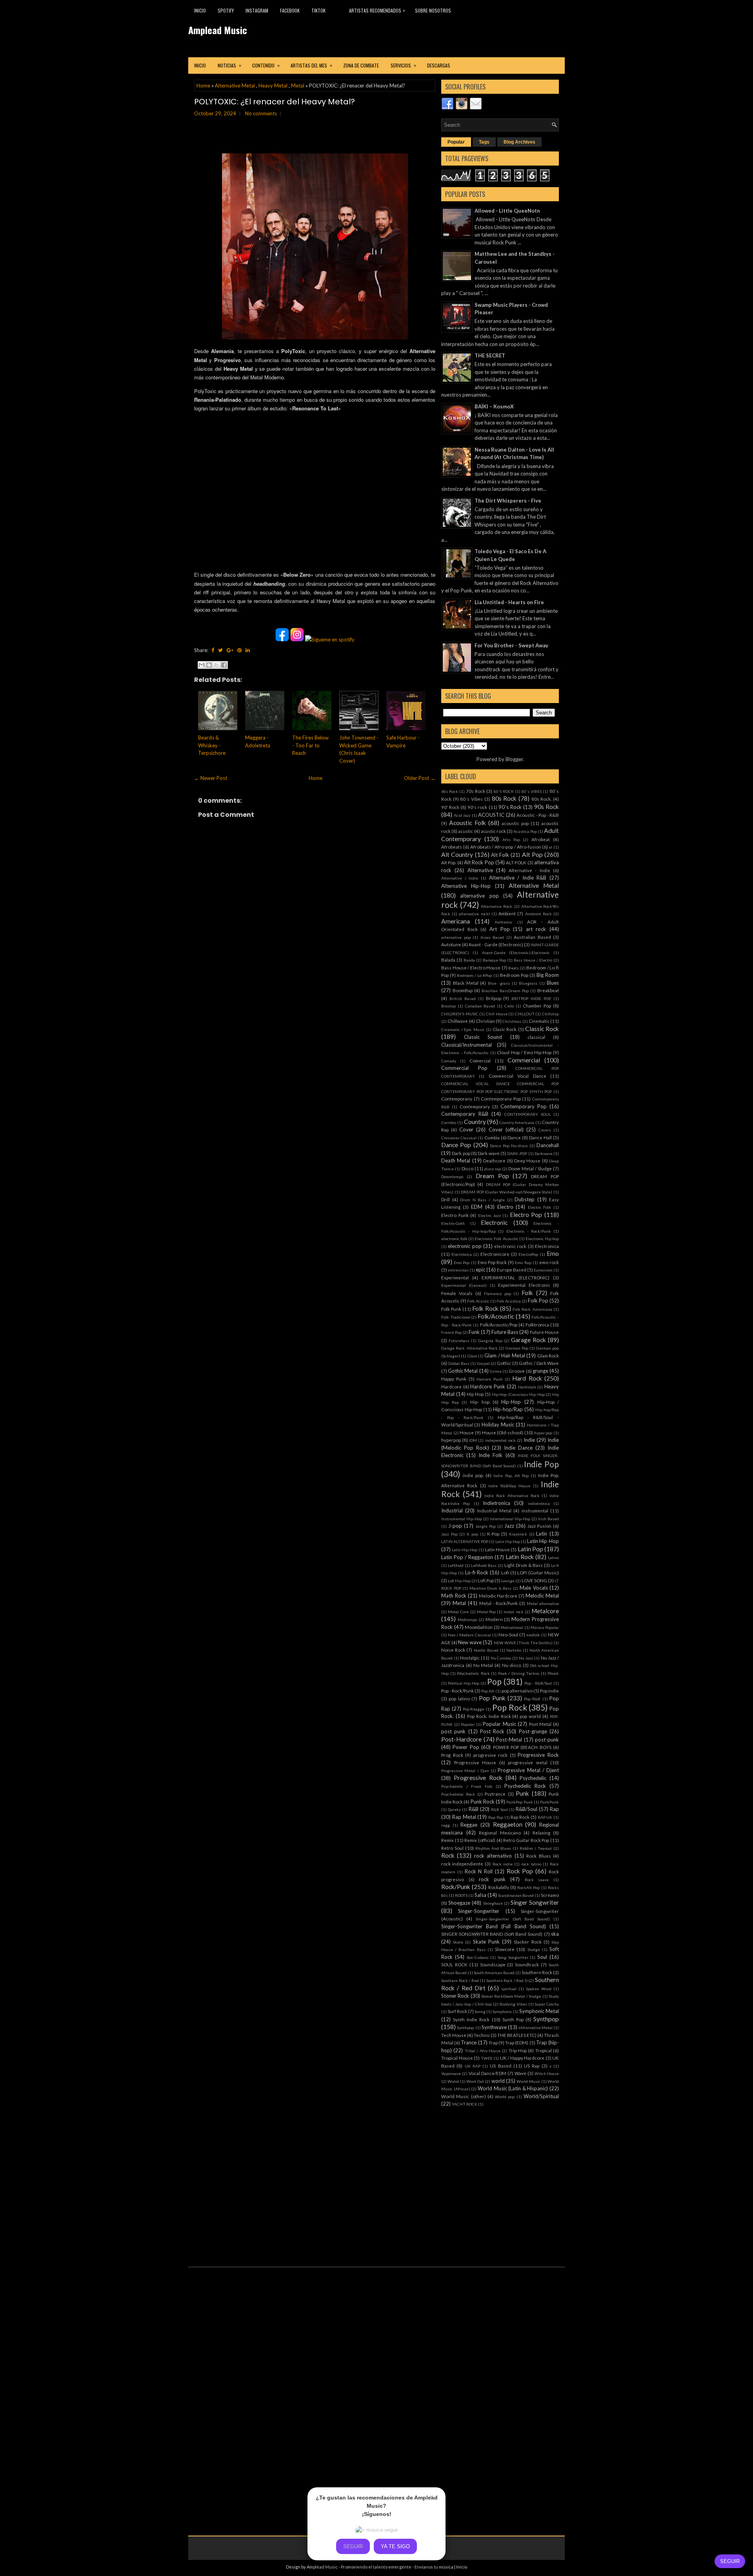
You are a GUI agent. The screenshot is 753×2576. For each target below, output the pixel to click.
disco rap (493, 1169)
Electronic (494, 1222)
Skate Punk (486, 1942)
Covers (545, 1130)
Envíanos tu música (434, 2567)
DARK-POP (517, 1153)
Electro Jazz (489, 1215)
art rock (536, 929)
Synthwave (494, 2027)
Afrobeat (541, 839)
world (498, 2081)
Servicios (403, 65)
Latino (553, 1558)
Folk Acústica (509, 1301)
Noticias (229, 65)
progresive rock (491, 1755)
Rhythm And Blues (493, 1848)
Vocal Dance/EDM (487, 2073)
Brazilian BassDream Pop (505, 991)
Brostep (448, 1006)
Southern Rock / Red (460, 1980)
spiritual (509, 1989)
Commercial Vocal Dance (517, 1076)
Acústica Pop (525, 831)
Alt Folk (500, 855)
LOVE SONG (534, 1580)
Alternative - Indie (529, 870)
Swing (480, 2011)
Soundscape (493, 1964)
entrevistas (458, 1270)
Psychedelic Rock (525, 1786)
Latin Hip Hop (508, 1541)
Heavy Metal (273, 86)
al (551, 847)
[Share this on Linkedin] (248, 650)
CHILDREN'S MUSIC (460, 1014)
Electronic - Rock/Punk (529, 1231)
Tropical (544, 2050)
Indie (529, 1440)
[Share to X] (216, 665)
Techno (482, 2035)
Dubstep (525, 1199)
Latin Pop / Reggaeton (467, 1557)
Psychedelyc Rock (458, 1794)
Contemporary (475, 1106)
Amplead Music (218, 30)
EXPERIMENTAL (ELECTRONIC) (516, 1277)
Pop (494, 1681)
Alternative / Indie (460, 878)
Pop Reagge (474, 1709)
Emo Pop (462, 1262)
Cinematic (539, 1021)
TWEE (487, 2058)
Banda (469, 960)
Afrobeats (452, 847)
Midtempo (467, 1620)
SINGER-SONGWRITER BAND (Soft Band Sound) (492, 1934)
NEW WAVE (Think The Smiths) (523, 1643)
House (467, 1432)
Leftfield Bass (484, 1565)
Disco (467, 1168)
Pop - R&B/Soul (538, 1683)
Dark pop (461, 1153)
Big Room (548, 975)
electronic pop (465, 1246)
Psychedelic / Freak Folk (467, 1786)
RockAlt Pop (528, 1887)
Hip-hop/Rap (508, 1409)
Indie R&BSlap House (509, 1486)
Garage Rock (528, 1340)
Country (475, 1122)
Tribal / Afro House (483, 2051)
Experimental (455, 1277)
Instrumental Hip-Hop (462, 1519)
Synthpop (546, 2019)
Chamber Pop (537, 1006)
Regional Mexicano (500, 1833)
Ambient (507, 913)
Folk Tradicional (456, 1317)
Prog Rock (452, 1755)
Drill (446, 1199)
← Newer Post (211, 778)
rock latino (531, 1864)
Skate (458, 1942)
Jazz (509, 1526)
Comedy (449, 1061)
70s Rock (476, 791)
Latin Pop (530, 1549)
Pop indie (549, 1691)
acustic (466, 831)
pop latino (459, 1698)
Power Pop (466, 1747)
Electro (505, 1207)
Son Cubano (478, 1957)
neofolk (533, 1635)
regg (446, 1825)
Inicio (200, 10)
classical (536, 1037)
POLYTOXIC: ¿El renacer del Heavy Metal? (275, 102)
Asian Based (492, 937)
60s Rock (450, 791)
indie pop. (473, 1475)
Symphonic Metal (539, 2011)
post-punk (547, 1740)
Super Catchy (547, 2004)
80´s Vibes (471, 799)
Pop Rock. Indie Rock (489, 1716)
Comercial (480, 1060)
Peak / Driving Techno (519, 1673)
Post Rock (492, 1731)
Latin (542, 1534)
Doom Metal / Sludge (530, 1168)
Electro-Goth (453, 1223)
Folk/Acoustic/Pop (499, 1324)
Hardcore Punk (488, 1386)
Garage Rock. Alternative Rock (469, 1348)
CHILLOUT (525, 1014)
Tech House (454, 2035)
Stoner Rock (455, 1996)
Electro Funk (455, 1215)
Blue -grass (499, 983)
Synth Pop (513, 2019)
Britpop (494, 998)
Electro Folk (539, 1207)
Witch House (547, 2073)
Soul (542, 1957)
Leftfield (456, 1565)
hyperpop (451, 1440)
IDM (473, 1440)
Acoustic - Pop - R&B (538, 815)
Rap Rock (520, 1817)
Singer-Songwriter (479, 1911)
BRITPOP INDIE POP (531, 998)
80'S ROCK (504, 791)
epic (480, 1270)
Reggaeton (508, 1824)
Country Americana (517, 1122)
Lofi (505, 1572)
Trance (469, 2042)
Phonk (553, 1673)
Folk (527, 1293)
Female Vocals (457, 1293)
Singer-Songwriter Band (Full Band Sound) (494, 1926)
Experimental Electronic (524, 1285)
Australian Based (532, 937)
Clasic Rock (505, 1029)
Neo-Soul (508, 1634)
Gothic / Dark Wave (539, 1363)
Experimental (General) (464, 1285)
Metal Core (458, 1612)
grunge (540, 1371)
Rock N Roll (479, 1871)
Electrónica (462, 1254)
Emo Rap (523, 1262)
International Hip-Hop (510, 1519)
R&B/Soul (527, 1809)
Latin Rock (520, 1557)
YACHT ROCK (465, 2104)
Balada (448, 960)
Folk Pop (538, 1301)
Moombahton (479, 1627)
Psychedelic (533, 1778)
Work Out (475, 2081)
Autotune (451, 944)
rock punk (492, 1879)
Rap (554, 1809)
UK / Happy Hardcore (522, 2058)
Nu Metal (483, 1665)
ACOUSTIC (491, 815)
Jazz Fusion (539, 1526)
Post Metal (540, 1724)
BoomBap (463, 990)
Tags (484, 142)
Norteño (514, 1650)
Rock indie (503, 1864)
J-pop (455, 1526)
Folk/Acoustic (496, 1316)
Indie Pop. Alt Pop (511, 1476)
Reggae (469, 1825)
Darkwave (544, 1153)
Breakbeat (548, 990)
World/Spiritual (541, 2096)
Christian (485, 1021)
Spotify (226, 10)
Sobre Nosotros (433, 10)
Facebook (290, 10)
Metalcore (545, 1611)
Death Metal (456, 1160)
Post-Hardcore (461, 1739)
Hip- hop (480, 1402)
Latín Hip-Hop (465, 1550)
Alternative (480, 870)
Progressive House (475, 1762)
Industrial (452, 1510)
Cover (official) (506, 1130)
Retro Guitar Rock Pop (526, 1840)
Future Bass (505, 1332)
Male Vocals (534, 1588)
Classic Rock (542, 1029)
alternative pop (479, 896)
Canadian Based (480, 1006)
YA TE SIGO (395, 2546)
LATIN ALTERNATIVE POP (465, 1541)
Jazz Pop (449, 1534)
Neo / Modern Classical (469, 1635)
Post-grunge (533, 1731)
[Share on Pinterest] (239, 650)
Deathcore (494, 1160)
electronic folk (454, 1239)
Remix (447, 1840)
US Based (500, 2066)
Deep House (527, 1160)
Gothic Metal (463, 1371)
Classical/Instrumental (467, 1045)
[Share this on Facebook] (213, 650)
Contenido (266, 65)
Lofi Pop (486, 1580)
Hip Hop (475, 1394)
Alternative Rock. (497, 906)
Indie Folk (490, 1455)
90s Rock (547, 807)
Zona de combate (361, 65)
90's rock (477, 807)
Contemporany (457, 1099)
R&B (474, 1809)
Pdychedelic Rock (473, 1673)
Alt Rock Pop (479, 862)
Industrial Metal (494, 1510)
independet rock (500, 1440)
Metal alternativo (543, 1603)
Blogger (514, 759)
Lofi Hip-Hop (459, 1581)
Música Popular (545, 1627)
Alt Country (457, 854)
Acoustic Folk (467, 823)
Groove (517, 1371)
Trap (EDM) (517, 2042)
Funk (474, 1332)
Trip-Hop (518, 2050)
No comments (261, 113)
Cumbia (492, 1137)
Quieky (454, 1809)
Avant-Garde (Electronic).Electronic (516, 953)
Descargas (439, 65)
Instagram (257, 10)
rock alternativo (493, 1856)
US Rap (532, 2066)
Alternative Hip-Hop (466, 886)
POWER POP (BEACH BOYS (522, 1747)
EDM (477, 1207)
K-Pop (493, 1534)
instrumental (535, 1510)
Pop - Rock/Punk (457, 1691)
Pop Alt (488, 1691)
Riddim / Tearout (536, 1848)
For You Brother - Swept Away (511, 645)
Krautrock (518, 1534)
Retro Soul (452, 1848)
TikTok (318, 10)
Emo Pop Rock (492, 1262)
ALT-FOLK (516, 862)
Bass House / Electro (533, 960)
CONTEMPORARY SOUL (527, 1114)
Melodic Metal (542, 1596)
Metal (298, 86)
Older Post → (420, 778)
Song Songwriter (513, 1957)
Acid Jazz (462, 815)
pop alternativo (517, 1691)
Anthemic (504, 922)
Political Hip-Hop (464, 1683)
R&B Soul (499, 1809)
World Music (528, 2081)
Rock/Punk (456, 1887)
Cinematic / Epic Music (463, 1029)
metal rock (513, 1612)
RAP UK (545, 1817)
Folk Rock (485, 1308)
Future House (544, 1332)
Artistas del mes (311, 65)
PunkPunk (549, 1802)
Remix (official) (480, 1840)
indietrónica (539, 1503)
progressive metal (528, 1762)
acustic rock (493, 831)
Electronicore (495, 1254)
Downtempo (452, 1177)
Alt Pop (532, 854)
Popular (456, 142)
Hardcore (451, 1386)
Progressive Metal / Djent (528, 1770)
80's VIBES (532, 791)
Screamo (550, 1895)
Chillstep (550, 1014)
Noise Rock (453, 1650)
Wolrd (453, 2081)
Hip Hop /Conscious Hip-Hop (518, 1394)
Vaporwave (451, 2073)
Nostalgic (470, 1658)
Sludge (534, 1949)
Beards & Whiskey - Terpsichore (212, 745)
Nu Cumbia (501, 1658)
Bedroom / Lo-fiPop (474, 975)
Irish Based (548, 1519)
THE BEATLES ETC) (517, 2035)
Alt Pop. (449, 862)
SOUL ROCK (454, 1964)
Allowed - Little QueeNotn (507, 211)
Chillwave (458, 1021)
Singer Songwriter (535, 1902)
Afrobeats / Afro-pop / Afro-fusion (506, 847)
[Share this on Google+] (230, 650)
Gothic (504, 1363)
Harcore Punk (489, 1379)
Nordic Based (486, 1650)
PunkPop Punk (519, 1802)
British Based (463, 998)
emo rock (549, 1262)
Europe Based (512, 1270)
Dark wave (488, 1153)
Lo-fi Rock (477, 1572)
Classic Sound (483, 1037)
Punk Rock (483, 1802)
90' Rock (450, 807)
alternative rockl (474, 914)
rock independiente (462, 1864)
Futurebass (459, 1341)
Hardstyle (527, 1387)
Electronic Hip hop (542, 1239)
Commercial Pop (464, 1068)
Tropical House (457, 2058)
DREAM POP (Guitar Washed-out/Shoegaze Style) (507, 1192)
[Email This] (202, 665)
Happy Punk (454, 1379)
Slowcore (505, 1949)
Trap (493, 2042)
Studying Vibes (513, 2004)
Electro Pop (526, 1215)
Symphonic (502, 2011)
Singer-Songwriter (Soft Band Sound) (513, 1919)
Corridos (449, 1122)
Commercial (524, 1060)
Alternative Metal (235, 86)
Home (203, 86)
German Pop (517, 1348)
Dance (514, 1137)
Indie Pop (541, 1464)
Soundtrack (527, 1964)
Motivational (512, 1627)
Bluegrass (528, 983)
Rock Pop (520, 1871)
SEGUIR (730, 2561)
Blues (553, 983)
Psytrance (495, 1794)
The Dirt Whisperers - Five (508, 501)
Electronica (547, 1246)
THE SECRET (490, 355)
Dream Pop (492, 1176)
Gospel (483, 1363)
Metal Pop (486, 1612)
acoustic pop (515, 823)
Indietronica (497, 1503)
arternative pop (456, 937)
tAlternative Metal (536, 2028)
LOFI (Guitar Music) (538, 1572)
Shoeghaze (493, 1903)
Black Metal (466, 983)
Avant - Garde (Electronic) (496, 944)
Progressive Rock (538, 1755)
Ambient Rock (538, 914)
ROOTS (461, 1895)
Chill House (497, 1014)
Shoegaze (459, 1903)
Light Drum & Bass (524, 1565)
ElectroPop (528, 1254)
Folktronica (537, 1324)
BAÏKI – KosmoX (494, 406)
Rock (448, 1855)
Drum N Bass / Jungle (482, 1200)
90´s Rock (510, 807)
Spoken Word (539, 1989)
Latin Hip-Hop (543, 1541)
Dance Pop (456, 1145)
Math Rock (454, 1596)
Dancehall (548, 1145)
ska (555, 1934)
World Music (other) (464, 2096)
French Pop (451, 1332)
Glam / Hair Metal (505, 1355)
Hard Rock (527, 1378)
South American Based (494, 1973)
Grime (496, 1371)
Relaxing (541, 1833)
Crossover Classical (459, 1138)
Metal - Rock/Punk (499, 1603)
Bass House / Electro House (471, 967)
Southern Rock (537, 1972)
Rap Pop (496, 1817)
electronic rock (510, 1246)
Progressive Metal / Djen (465, 1771)
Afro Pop (511, 840)
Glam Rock (548, 1355)
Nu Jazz (526, 1658)
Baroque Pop (494, 960)
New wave (470, 1642)
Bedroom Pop (514, 975)
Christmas (512, 1021)
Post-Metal (509, 1740)
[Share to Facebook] (224, 665)
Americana (456, 921)
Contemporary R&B (465, 1114)
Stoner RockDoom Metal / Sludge (511, 1996)
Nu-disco (512, 1665)
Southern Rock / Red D (507, 1980)
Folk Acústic (478, 1301)
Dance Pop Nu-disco (509, 1146)
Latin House (497, 1549)
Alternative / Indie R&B (518, 878)
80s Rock (504, 798)
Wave (520, 2073)
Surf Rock (457, 2011)
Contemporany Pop (501, 1099)
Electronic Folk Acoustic (496, 1239)
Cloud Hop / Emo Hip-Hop (524, 1052)
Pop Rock (510, 1707)
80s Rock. (542, 799)
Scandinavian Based (516, 1895)
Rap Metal (464, 1817)
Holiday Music (498, 1425)
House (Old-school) (503, 1432)
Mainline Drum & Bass (491, 1588)
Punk (522, 1793)
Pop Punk (492, 1698)
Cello (509, 1006)
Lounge (508, 1581)
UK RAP (473, 2066)
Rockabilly (499, 1887)
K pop (472, 1534)
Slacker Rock (527, 1942)
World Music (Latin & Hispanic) (513, 2088)
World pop (505, 2097)
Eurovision (543, 1270)
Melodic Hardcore (498, 1596)
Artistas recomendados (377, 10)
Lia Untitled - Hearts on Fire (509, 602)
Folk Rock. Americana (532, 1309)
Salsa (480, 1895)
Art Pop (500, 929)
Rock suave (537, 1880)
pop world (530, 1716)
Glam (472, 1356)
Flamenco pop (497, 1293)
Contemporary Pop (524, 1106)
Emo (553, 1253)
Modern (494, 1619)
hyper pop (543, 1433)
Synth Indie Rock (471, 2019)
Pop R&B (532, 1699)
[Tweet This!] (220, 650)
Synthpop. (466, 2028)
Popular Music (499, 1724)
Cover (466, 1130)
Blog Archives (519, 142)
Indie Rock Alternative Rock (512, 1496)
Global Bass (458, 1363)
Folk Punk (451, 1309)
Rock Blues (538, 1856)
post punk (453, 1731)
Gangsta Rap (490, 1341)
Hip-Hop (511, 1402)
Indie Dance (518, 1448)
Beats (514, 968)
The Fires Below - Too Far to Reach (310, 745)
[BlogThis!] (209, 665)
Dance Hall (540, 1137)
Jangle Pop (486, 1526)
